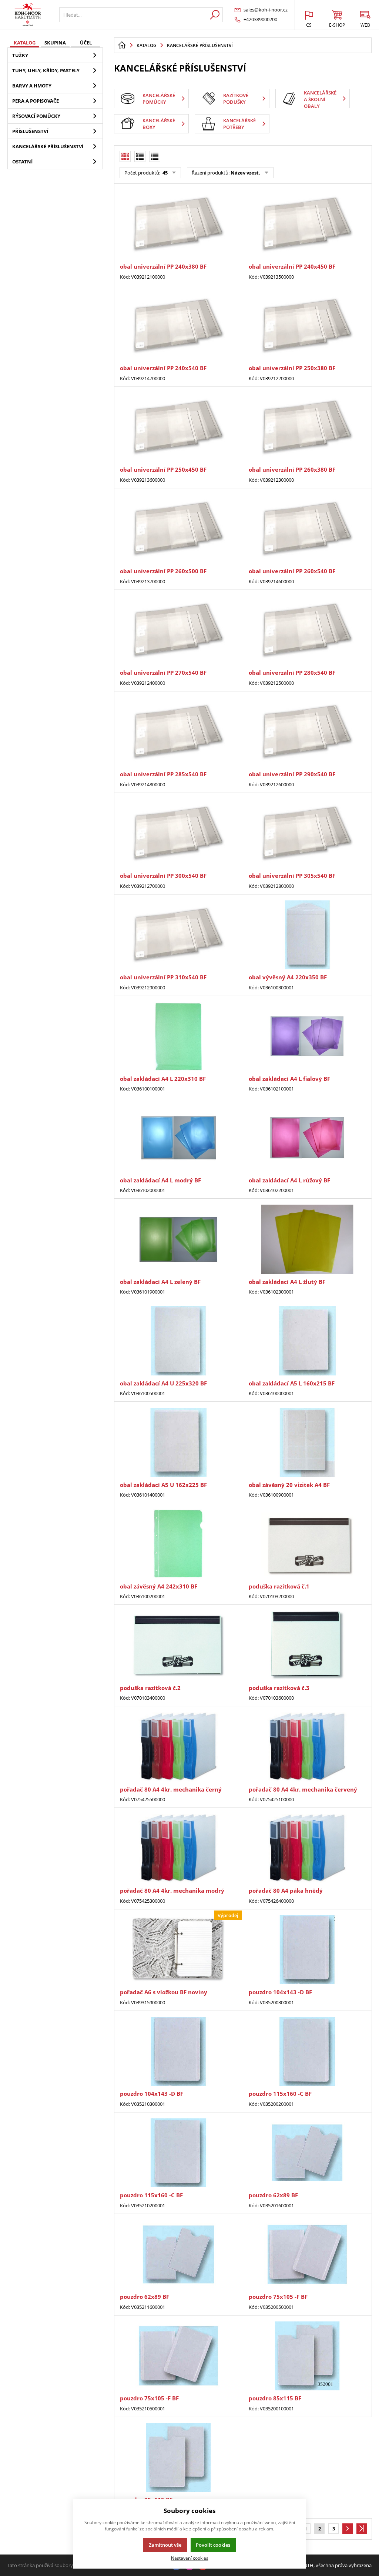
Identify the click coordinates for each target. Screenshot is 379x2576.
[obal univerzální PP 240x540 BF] (178, 326)
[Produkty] (28, 15)
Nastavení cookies (190, 2558)
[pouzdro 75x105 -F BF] (307, 2254)
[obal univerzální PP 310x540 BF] (178, 935)
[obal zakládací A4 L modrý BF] (178, 1138)
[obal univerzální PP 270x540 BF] (178, 630)
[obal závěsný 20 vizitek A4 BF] (307, 1442)
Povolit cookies (213, 2545)
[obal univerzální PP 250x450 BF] (178, 427)
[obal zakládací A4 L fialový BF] (307, 1036)
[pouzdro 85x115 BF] (307, 2356)
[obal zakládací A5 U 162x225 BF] (178, 1442)
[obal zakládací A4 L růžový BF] (307, 1138)
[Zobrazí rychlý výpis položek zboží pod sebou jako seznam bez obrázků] (155, 156)
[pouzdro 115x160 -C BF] (307, 2051)
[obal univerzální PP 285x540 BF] (178, 732)
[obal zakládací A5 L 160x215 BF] (307, 1341)
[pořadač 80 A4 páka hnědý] (307, 1848)
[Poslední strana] (362, 2529)
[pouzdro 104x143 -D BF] (307, 1950)
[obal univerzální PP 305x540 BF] (307, 833)
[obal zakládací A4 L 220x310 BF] (178, 1036)
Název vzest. (245, 173)
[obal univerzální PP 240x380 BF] (178, 224)
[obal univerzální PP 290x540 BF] (307, 732)
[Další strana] (348, 2529)
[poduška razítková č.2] (178, 1645)
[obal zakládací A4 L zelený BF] (178, 1239)
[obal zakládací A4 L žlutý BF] (307, 1239)
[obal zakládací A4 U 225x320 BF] (178, 1341)
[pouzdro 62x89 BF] (307, 2153)
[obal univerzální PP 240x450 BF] (307, 224)
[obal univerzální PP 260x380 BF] (307, 427)
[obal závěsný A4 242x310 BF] (178, 1544)
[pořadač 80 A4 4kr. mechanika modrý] (178, 1848)
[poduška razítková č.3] (307, 1645)
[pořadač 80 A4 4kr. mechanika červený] (307, 1747)
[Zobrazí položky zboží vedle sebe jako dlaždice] (140, 156)
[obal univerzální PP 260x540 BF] (307, 529)
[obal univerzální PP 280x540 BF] (307, 630)
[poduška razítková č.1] (307, 1544)
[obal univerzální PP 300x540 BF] (178, 833)
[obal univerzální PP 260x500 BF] (178, 529)
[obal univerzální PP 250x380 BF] (307, 326)
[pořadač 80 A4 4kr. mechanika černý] (178, 1747)
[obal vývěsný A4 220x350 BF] (307, 935)
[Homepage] (122, 45)
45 (165, 173)
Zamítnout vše (165, 2545)
